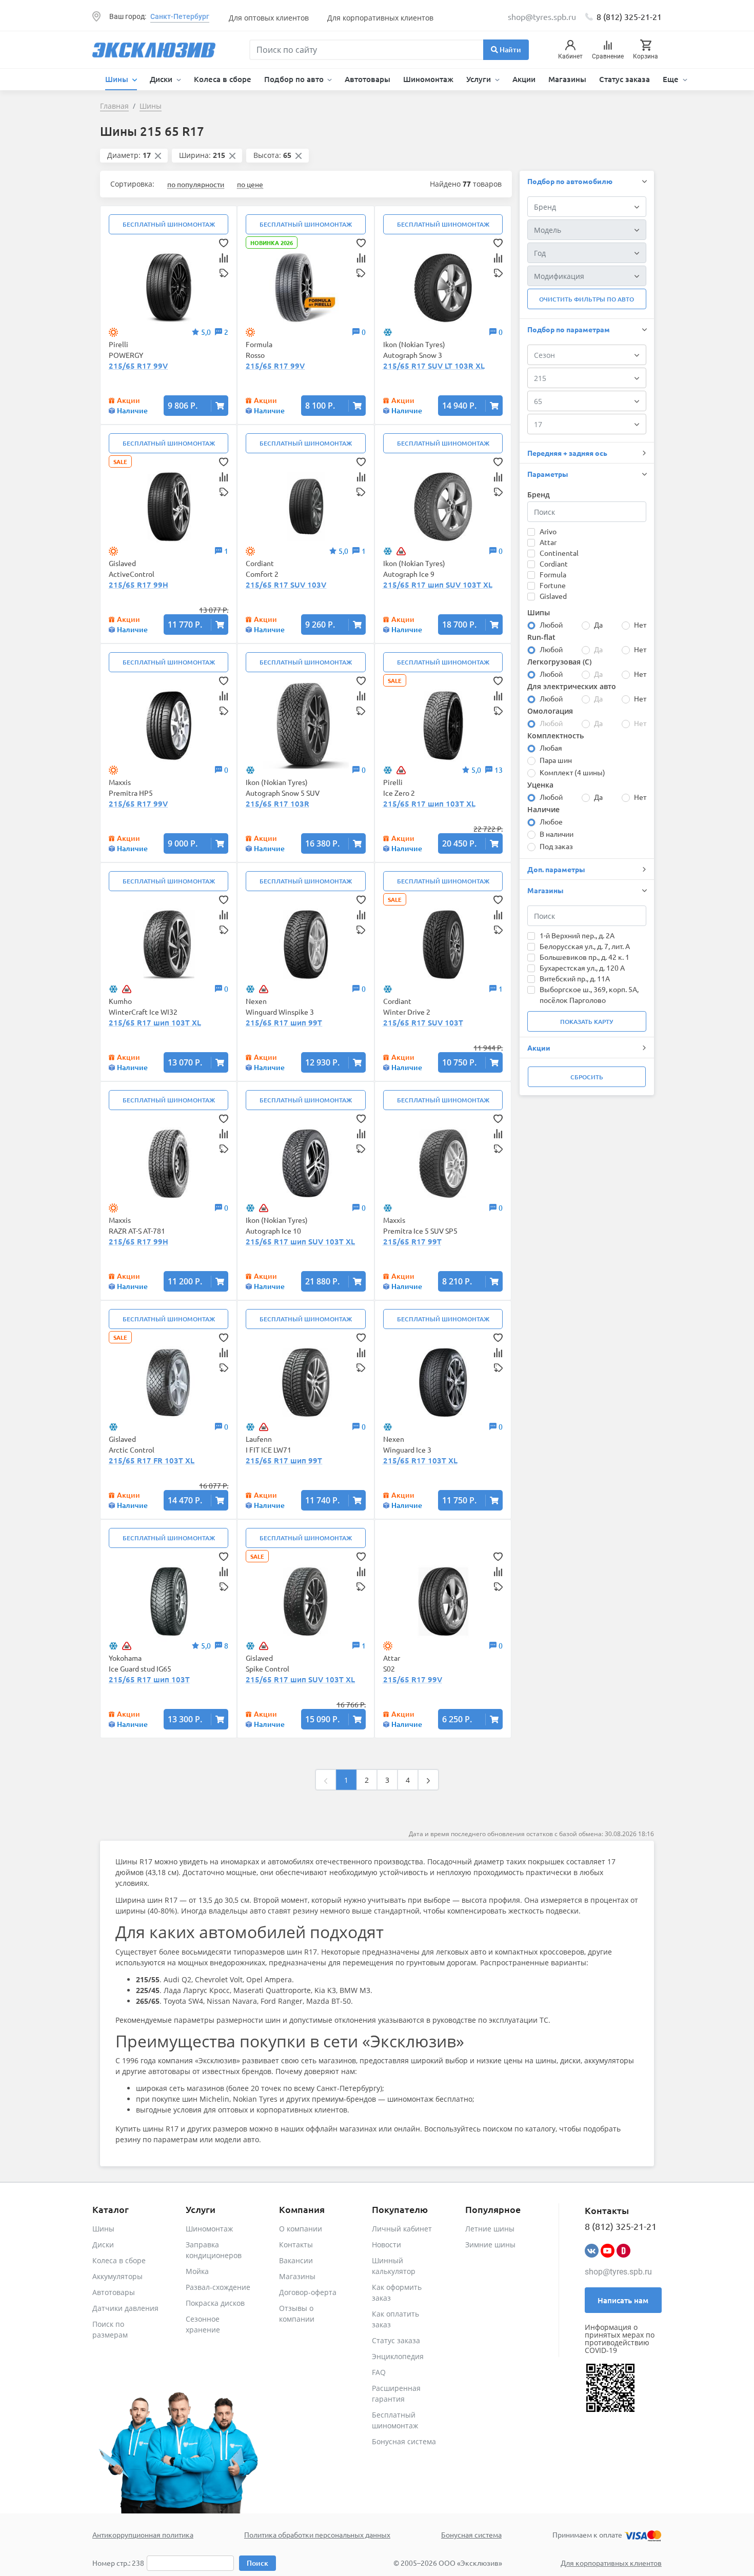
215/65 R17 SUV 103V (286, 585)
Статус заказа (624, 79)
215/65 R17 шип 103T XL (429, 803)
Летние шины (490, 2229)
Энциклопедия (398, 2356)
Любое (551, 821)
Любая (551, 748)
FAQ (379, 2372)
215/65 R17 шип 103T (149, 1679)
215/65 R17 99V (138, 366)
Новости (386, 2245)
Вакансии (296, 2260)
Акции (524, 79)
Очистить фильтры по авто (587, 299)
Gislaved (553, 596)
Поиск (257, 2563)
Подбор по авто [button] (295, 79)
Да (598, 625)
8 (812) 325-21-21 (629, 16)
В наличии (557, 834)
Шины (103, 2229)
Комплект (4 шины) (572, 772)
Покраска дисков (215, 2303)
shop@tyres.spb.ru (618, 2272)
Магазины (567, 79)
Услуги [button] (480, 79)
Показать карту (587, 1022)
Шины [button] (118, 79)
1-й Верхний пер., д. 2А (577, 935)
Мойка (197, 2271)
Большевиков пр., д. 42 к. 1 (584, 957)
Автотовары (368, 79)
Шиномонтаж (428, 79)
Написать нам (623, 2300)
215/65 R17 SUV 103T (423, 1022)
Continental (559, 553)
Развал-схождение (218, 2287)
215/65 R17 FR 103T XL (152, 1460)
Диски (103, 2245)
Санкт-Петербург (180, 16)
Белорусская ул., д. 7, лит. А (585, 946)
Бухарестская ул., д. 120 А (582, 968)
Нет (640, 625)
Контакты (296, 2245)
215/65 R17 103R (277, 803)
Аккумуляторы (117, 2276)
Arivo (548, 531)
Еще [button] (672, 79)
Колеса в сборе (223, 79)
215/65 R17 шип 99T (284, 1022)
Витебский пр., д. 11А (575, 978)
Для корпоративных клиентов (380, 18)
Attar (548, 542)
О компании (301, 2229)
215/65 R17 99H (138, 585)
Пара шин (556, 760)
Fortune (553, 585)
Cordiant (554, 563)
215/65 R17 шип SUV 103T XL (438, 585)
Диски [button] (162, 79)
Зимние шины (490, 2245)
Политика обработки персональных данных (317, 2534)
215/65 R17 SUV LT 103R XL (434, 366)
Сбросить (587, 1077)
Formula (553, 574)
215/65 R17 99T (412, 1241)
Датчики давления (125, 2308)
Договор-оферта (308, 2292)
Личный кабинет (402, 2229)
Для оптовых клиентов (269, 18)
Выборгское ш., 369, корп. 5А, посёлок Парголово (589, 994)
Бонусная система (404, 2441)
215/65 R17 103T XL (420, 1460)
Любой (551, 625)
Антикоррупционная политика (143, 2534)
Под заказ (556, 846)
